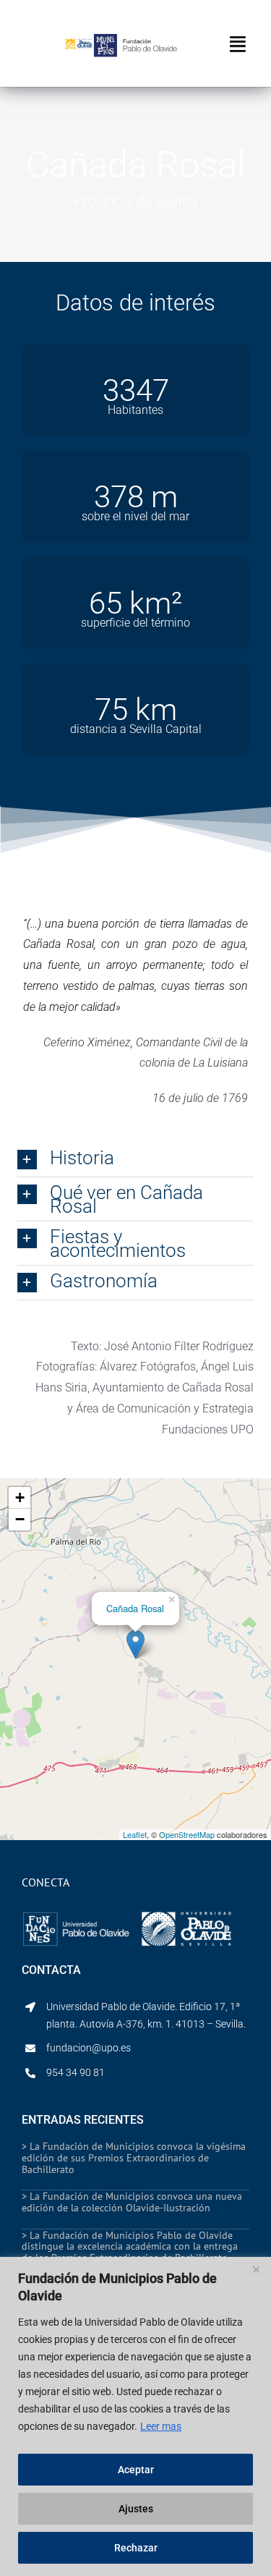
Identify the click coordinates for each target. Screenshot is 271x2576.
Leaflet (135, 1834)
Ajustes (136, 2509)
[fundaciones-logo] (76, 1912)
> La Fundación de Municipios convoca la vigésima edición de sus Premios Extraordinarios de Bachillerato (134, 2157)
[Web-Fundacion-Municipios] (135, 39)
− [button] (20, 1519)
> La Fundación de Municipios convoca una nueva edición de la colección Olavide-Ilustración (132, 2202)
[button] (135, 1160)
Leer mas (161, 2426)
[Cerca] (256, 2269)
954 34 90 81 (76, 2072)
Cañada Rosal (135, 1608)
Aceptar (136, 2470)
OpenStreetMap (187, 1834)
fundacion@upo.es (89, 2048)
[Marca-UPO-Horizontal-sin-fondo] (79, 43)
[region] (135, 2416)
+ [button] (20, 1497)
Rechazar (136, 2548)
